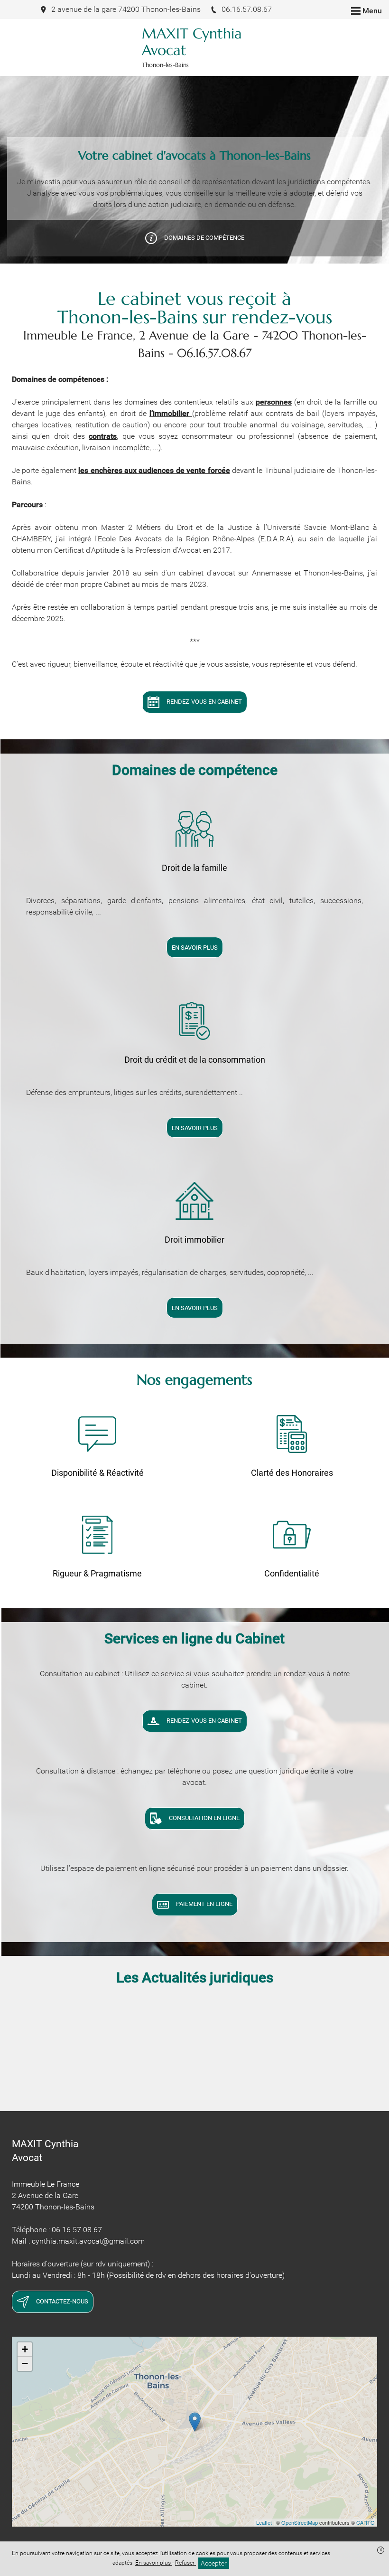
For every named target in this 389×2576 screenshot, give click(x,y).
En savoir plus (154, 2563)
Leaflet (264, 2522)
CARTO (366, 2522)
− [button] (25, 2364)
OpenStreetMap (300, 2522)
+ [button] (25, 2349)
